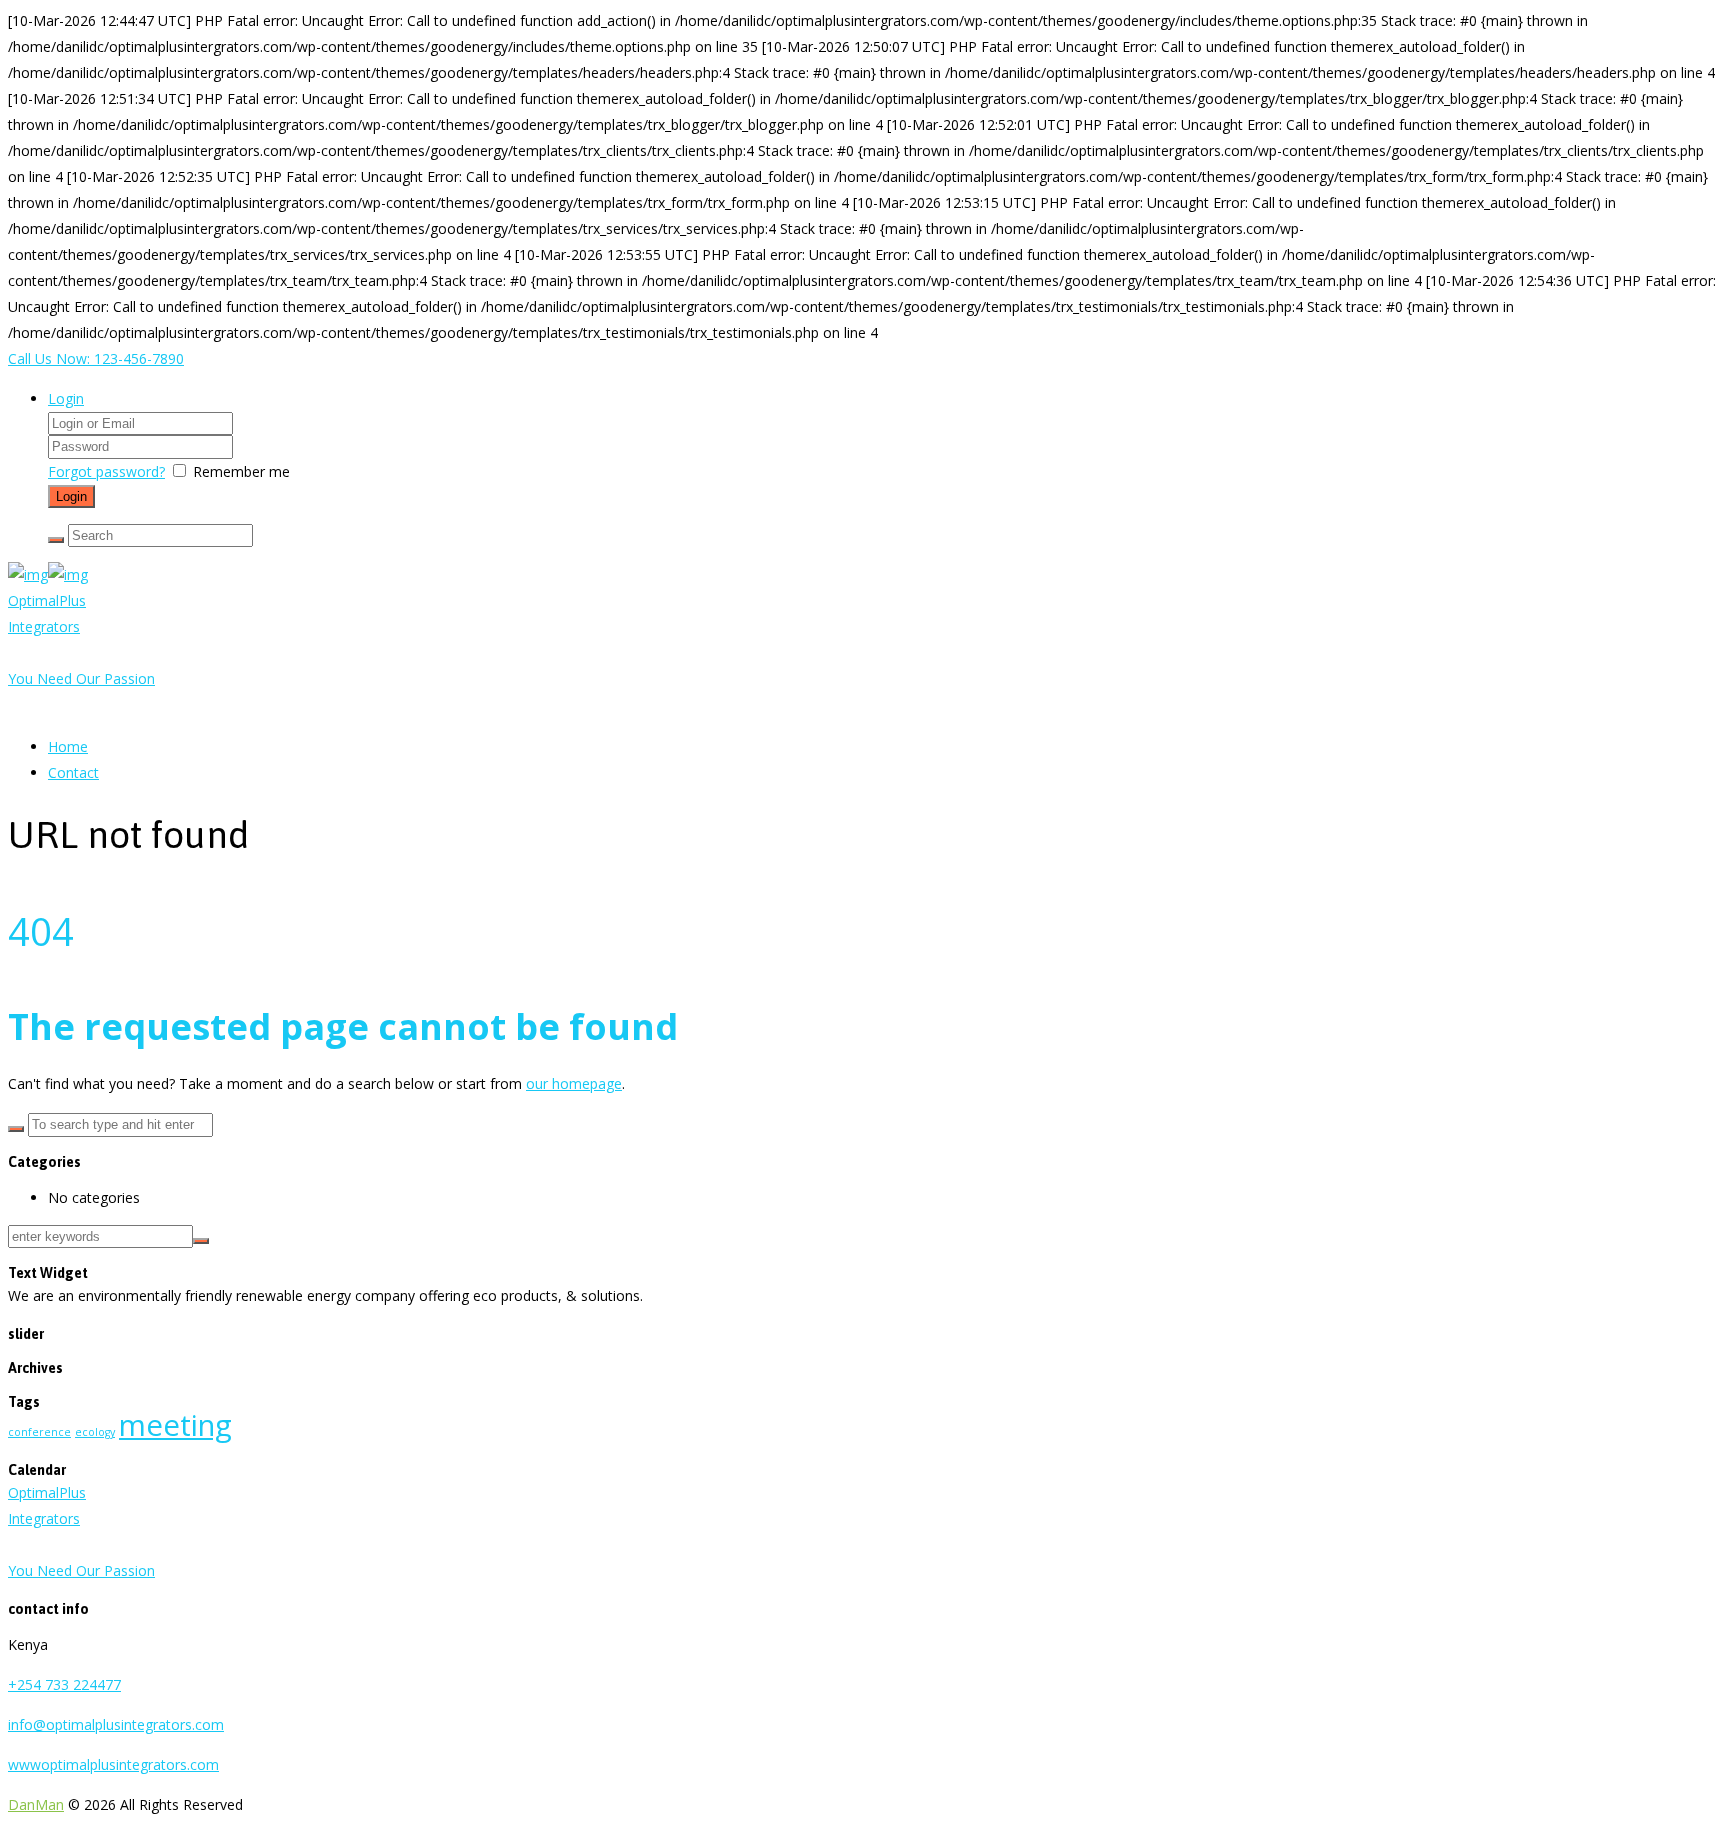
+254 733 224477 (64, 1684)
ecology (95, 1432)
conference (39, 1432)
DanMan (36, 1804)
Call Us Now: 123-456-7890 (96, 358)
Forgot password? (106, 471)
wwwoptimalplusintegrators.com (113, 1764)
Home (68, 746)
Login (66, 398)
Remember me (241, 471)
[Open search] (56, 540)
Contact (73, 772)
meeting (175, 1425)
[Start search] (16, 1129)
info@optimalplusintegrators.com (116, 1724)
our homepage (574, 1083)
